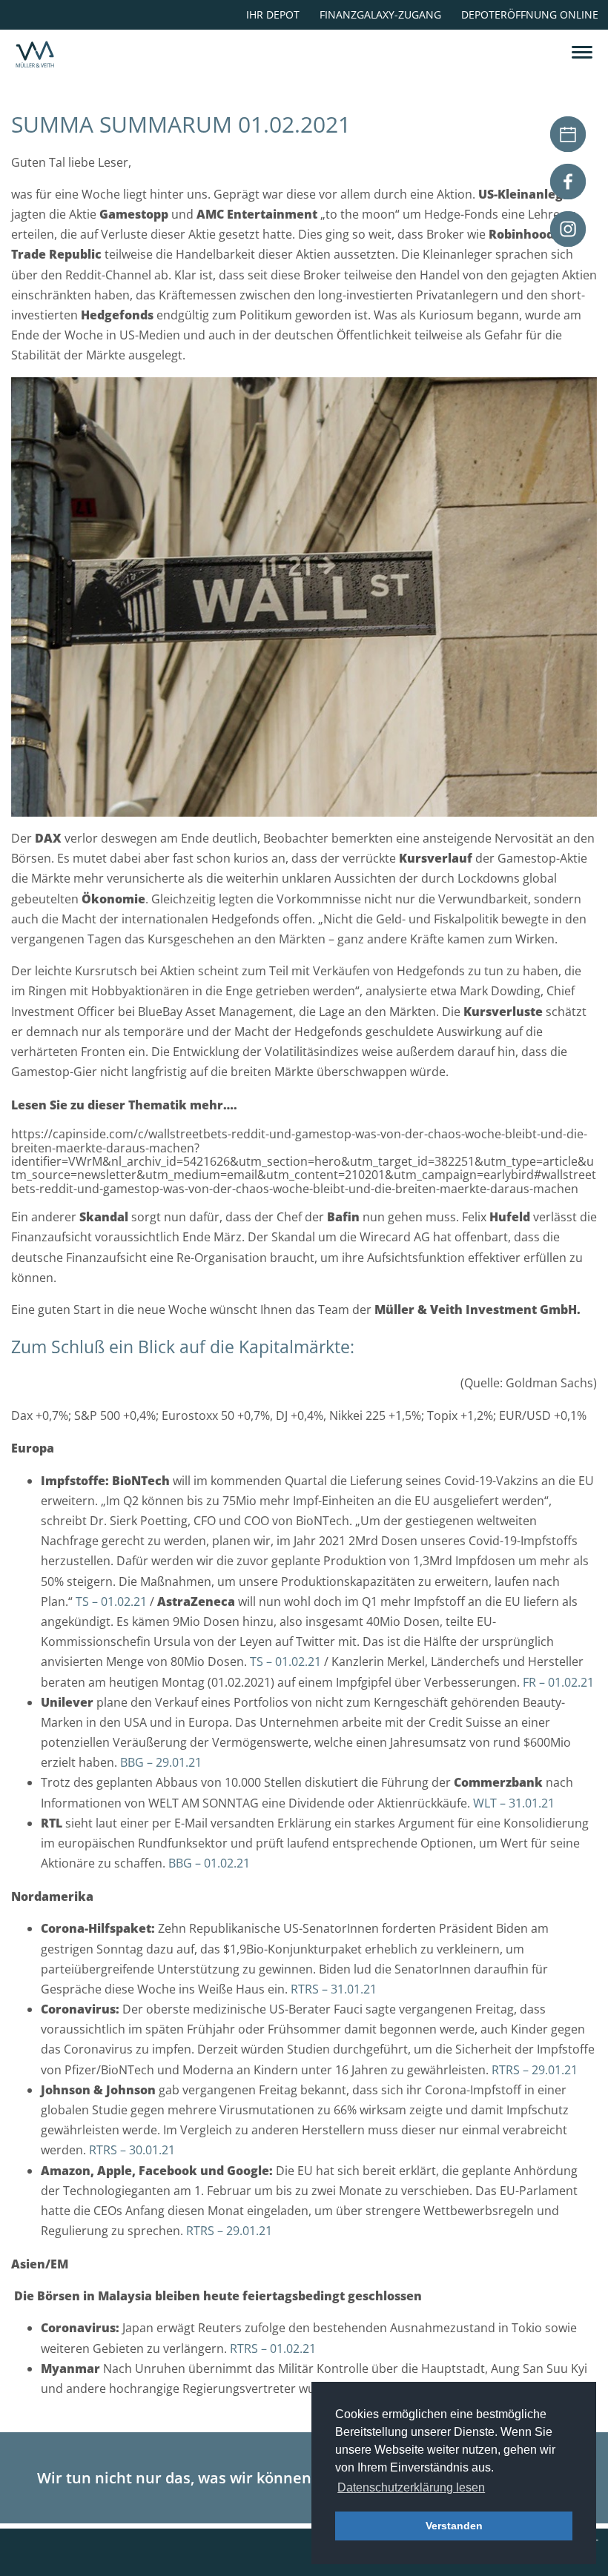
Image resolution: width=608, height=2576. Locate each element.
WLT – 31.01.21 (514, 1803)
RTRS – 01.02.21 (274, 2348)
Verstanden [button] (454, 2526)
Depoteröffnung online (530, 14)
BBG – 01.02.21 (209, 1863)
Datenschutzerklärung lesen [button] (411, 2487)
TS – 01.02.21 (111, 1601)
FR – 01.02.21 (558, 1682)
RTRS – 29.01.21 (535, 2070)
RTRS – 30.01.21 (132, 2150)
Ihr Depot (273, 14)
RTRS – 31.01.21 (334, 1989)
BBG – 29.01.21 (161, 1762)
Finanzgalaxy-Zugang (380, 14)
